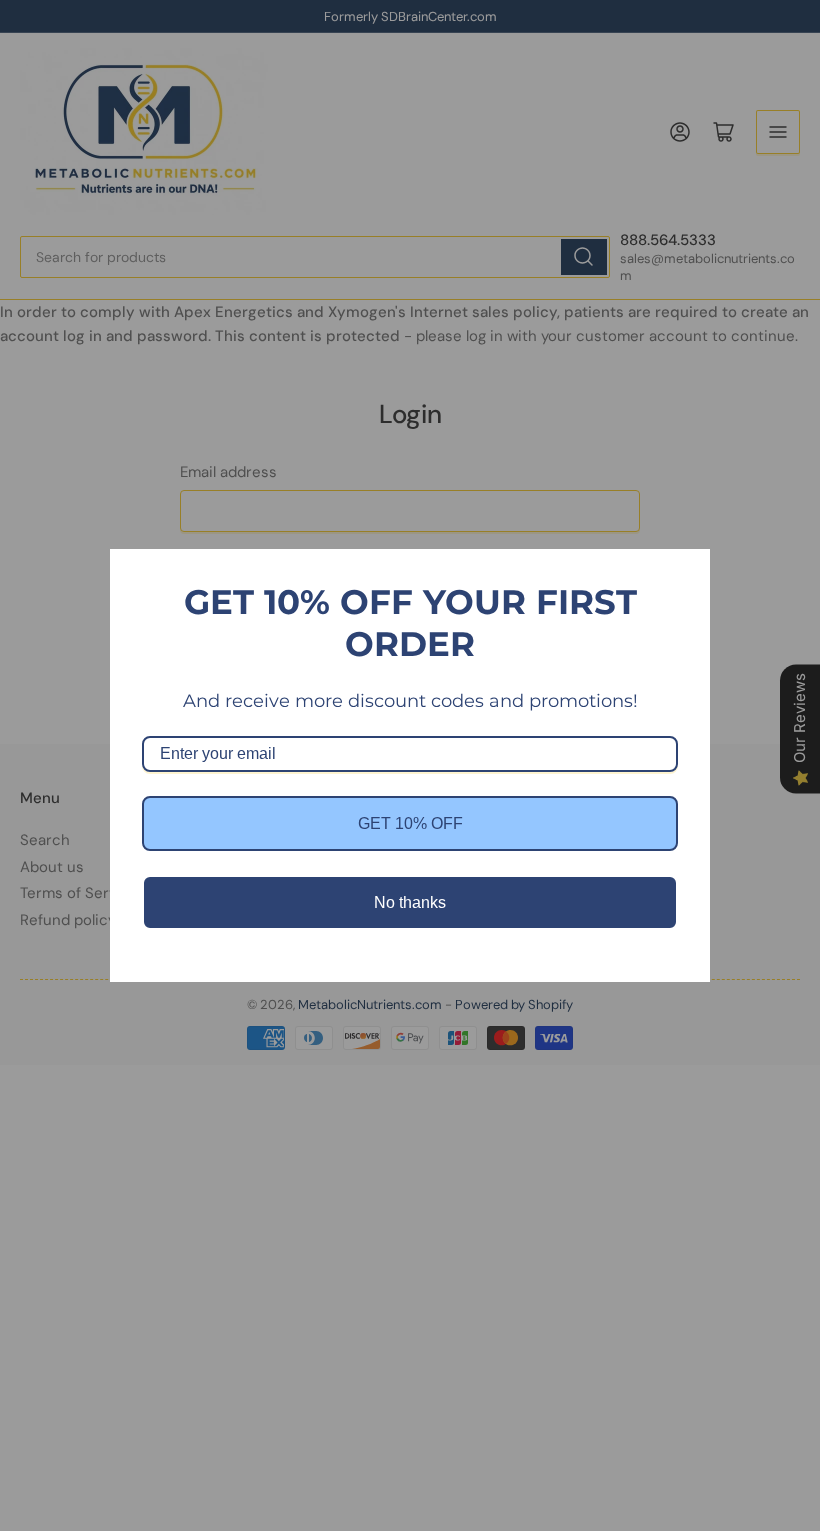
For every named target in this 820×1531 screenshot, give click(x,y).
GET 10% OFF (410, 823)
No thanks (410, 902)
